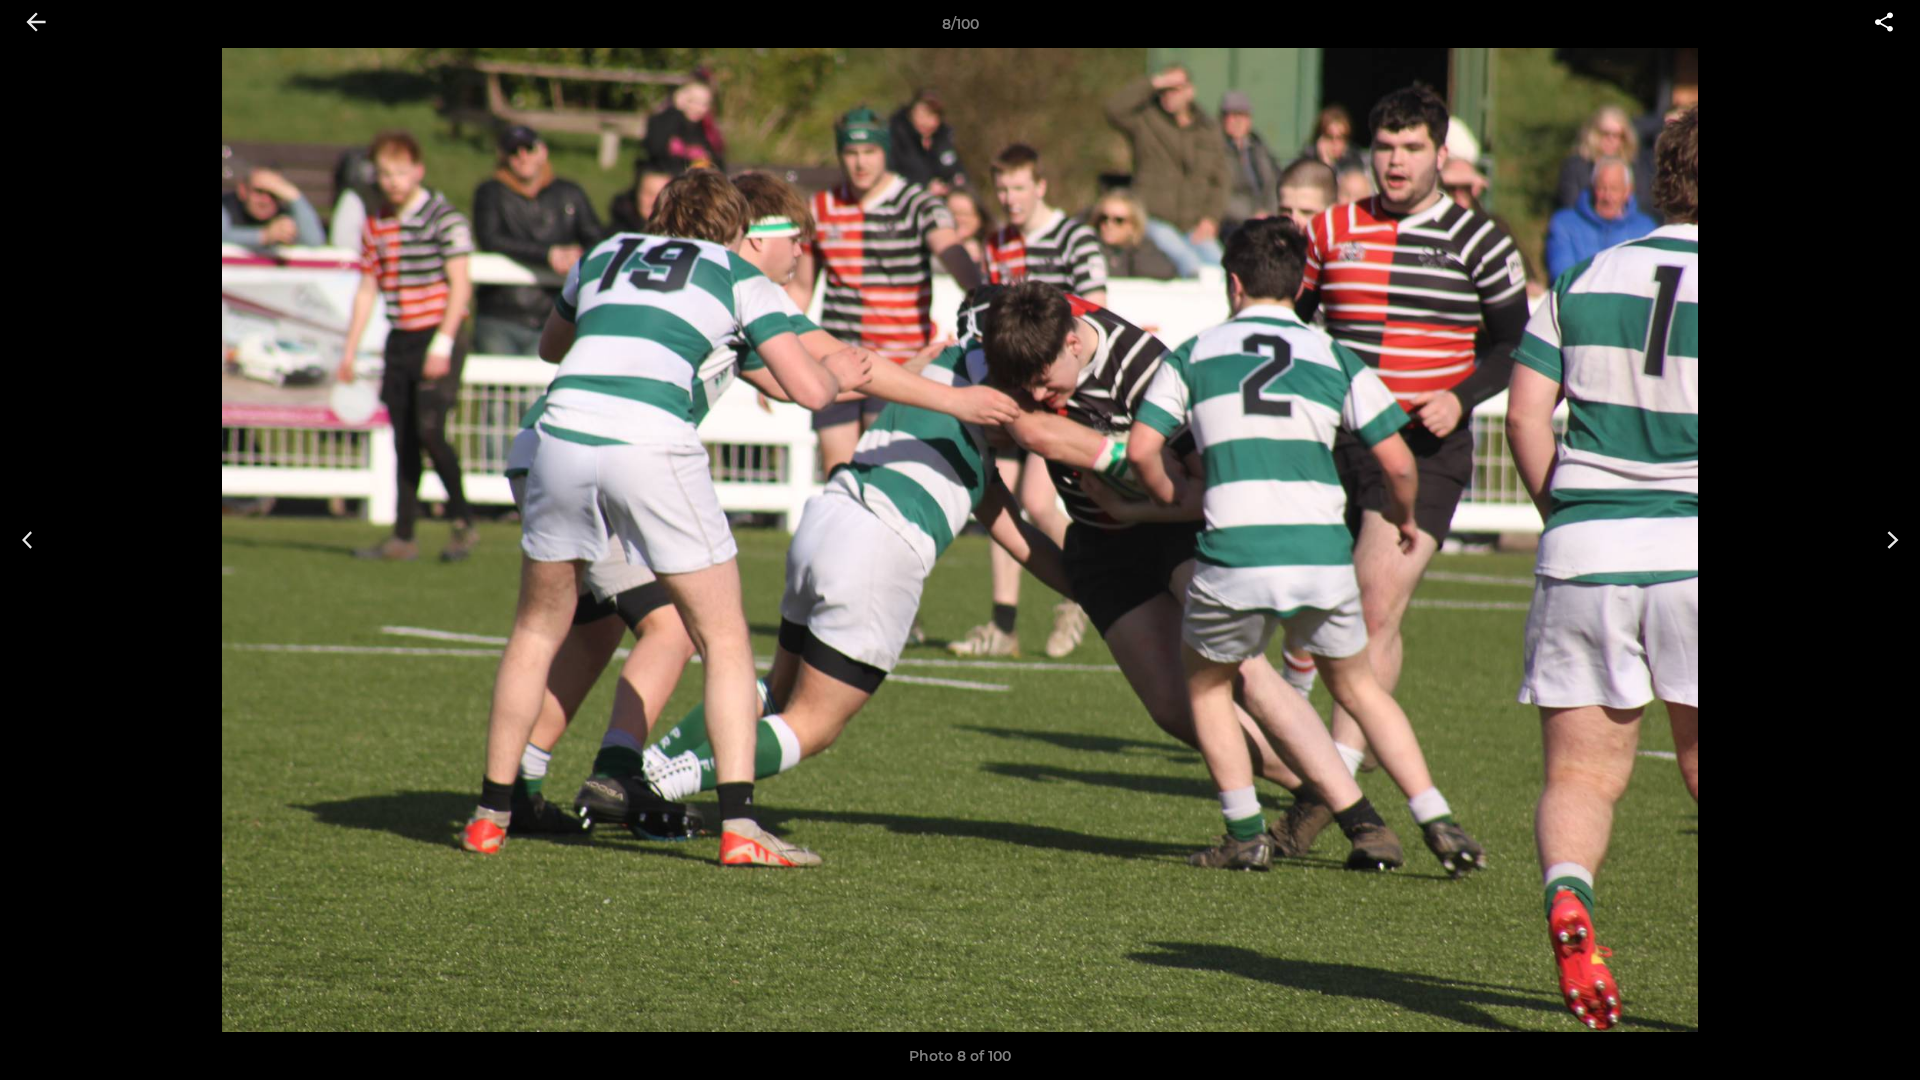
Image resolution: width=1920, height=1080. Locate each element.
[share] (1884, 24)
